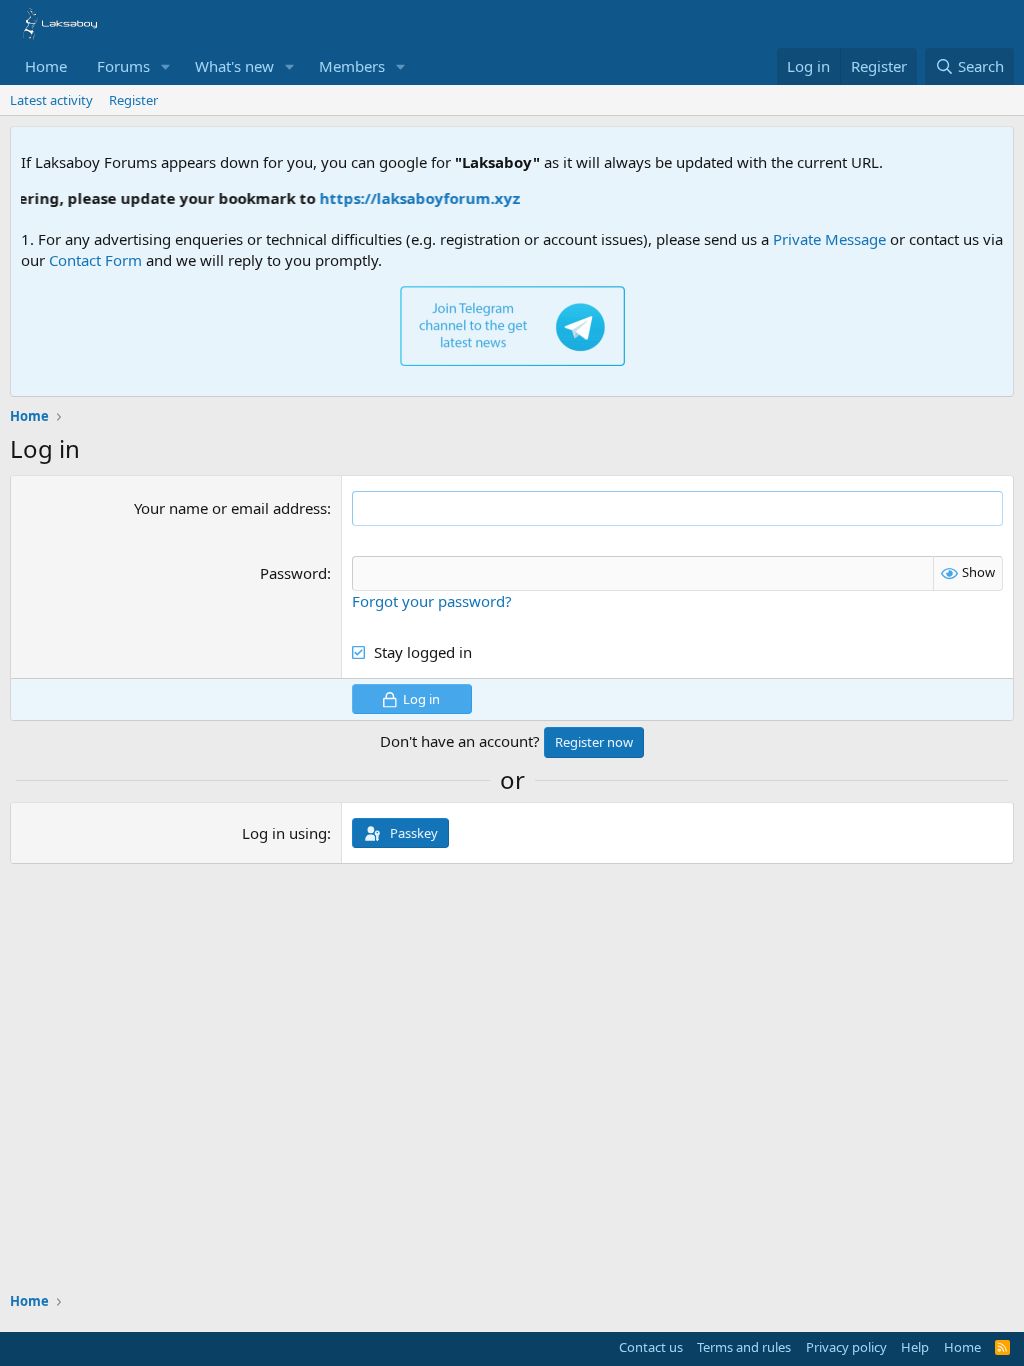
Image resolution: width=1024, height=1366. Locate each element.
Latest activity (51, 100)
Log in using (284, 833)
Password (293, 573)
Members (352, 66)
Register (133, 100)
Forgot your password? (432, 601)
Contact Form (95, 260)
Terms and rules (744, 1347)
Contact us (651, 1347)
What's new (234, 66)
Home (46, 66)
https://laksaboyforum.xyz (409, 198)
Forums (123, 66)
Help (915, 1347)
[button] (166, 66)
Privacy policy (846, 1347)
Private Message (829, 239)
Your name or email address (230, 508)
